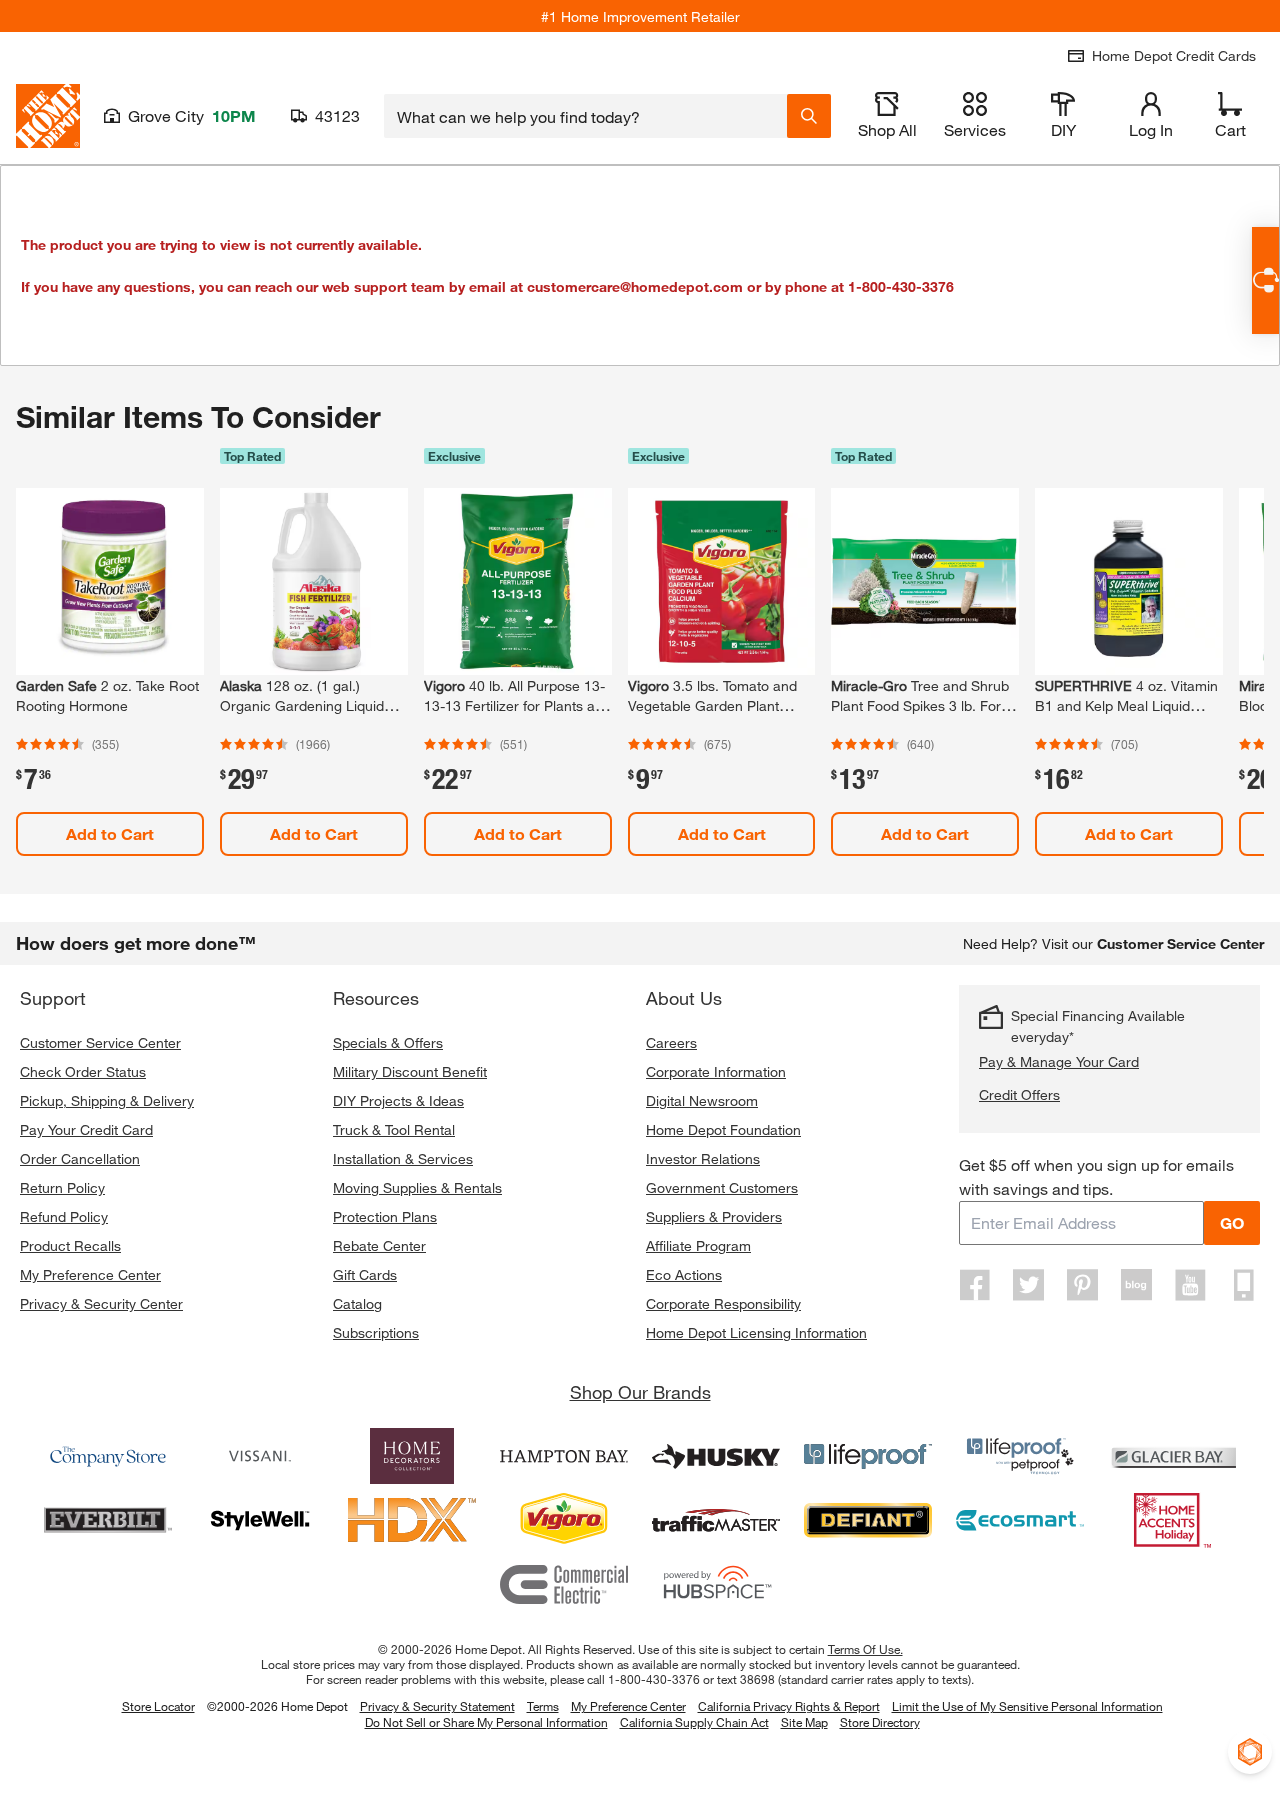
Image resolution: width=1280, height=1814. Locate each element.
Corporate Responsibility (723, 1303)
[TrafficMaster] (716, 1520)
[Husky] (716, 1456)
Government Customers (722, 1187)
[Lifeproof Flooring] (868, 1456)
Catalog (357, 1303)
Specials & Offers (388, 1042)
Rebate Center (379, 1245)
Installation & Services (403, 1158)
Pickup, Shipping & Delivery (107, 1100)
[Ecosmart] (1020, 1520)
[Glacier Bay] (1172, 1456)
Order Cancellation (80, 1158)
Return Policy (62, 1187)
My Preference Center (90, 1274)
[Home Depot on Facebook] (975, 1285)
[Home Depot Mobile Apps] (1244, 1285)
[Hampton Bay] (564, 1456)
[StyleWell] (260, 1520)
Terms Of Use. (865, 1649)
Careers (671, 1042)
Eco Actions (684, 1274)
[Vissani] (260, 1456)
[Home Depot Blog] (1136, 1285)
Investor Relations (703, 1158)
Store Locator (158, 1706)
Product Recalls (70, 1245)
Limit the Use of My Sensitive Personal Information (1027, 1706)
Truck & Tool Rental (394, 1129)
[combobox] (585, 116)
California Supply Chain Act (694, 1722)
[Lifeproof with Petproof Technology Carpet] (1020, 1456)
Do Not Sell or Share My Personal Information (486, 1722)
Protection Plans (385, 1216)
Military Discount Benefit (410, 1071)
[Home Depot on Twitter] (1029, 1285)
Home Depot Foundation (723, 1129)
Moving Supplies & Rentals (417, 1187)
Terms (543, 1706)
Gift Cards (365, 1274)
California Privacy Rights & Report (789, 1706)
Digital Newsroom (702, 1100)
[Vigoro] (564, 1520)
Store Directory (880, 1723)
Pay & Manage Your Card (1059, 1061)
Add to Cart (110, 833)
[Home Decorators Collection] (412, 1456)
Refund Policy (64, 1216)
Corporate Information (716, 1071)
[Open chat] (1265, 280)
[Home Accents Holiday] (1172, 1520)
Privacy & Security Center (101, 1303)
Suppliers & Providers (714, 1216)
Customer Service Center (100, 1042)
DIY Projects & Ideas (398, 1100)
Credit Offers (1019, 1094)
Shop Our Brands (640, 1392)
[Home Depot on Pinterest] (1083, 1285)
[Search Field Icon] (809, 116)
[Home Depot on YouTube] (1190, 1285)
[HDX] (412, 1520)
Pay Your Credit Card (86, 1129)
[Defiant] (868, 1520)
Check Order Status (83, 1071)
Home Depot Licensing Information (756, 1332)
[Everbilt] (108, 1520)
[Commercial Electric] (564, 1584)
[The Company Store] (108, 1456)
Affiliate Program (698, 1245)
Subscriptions (376, 1332)
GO (1232, 1222)
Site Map (804, 1723)
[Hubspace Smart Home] (716, 1584)
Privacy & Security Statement (437, 1706)
